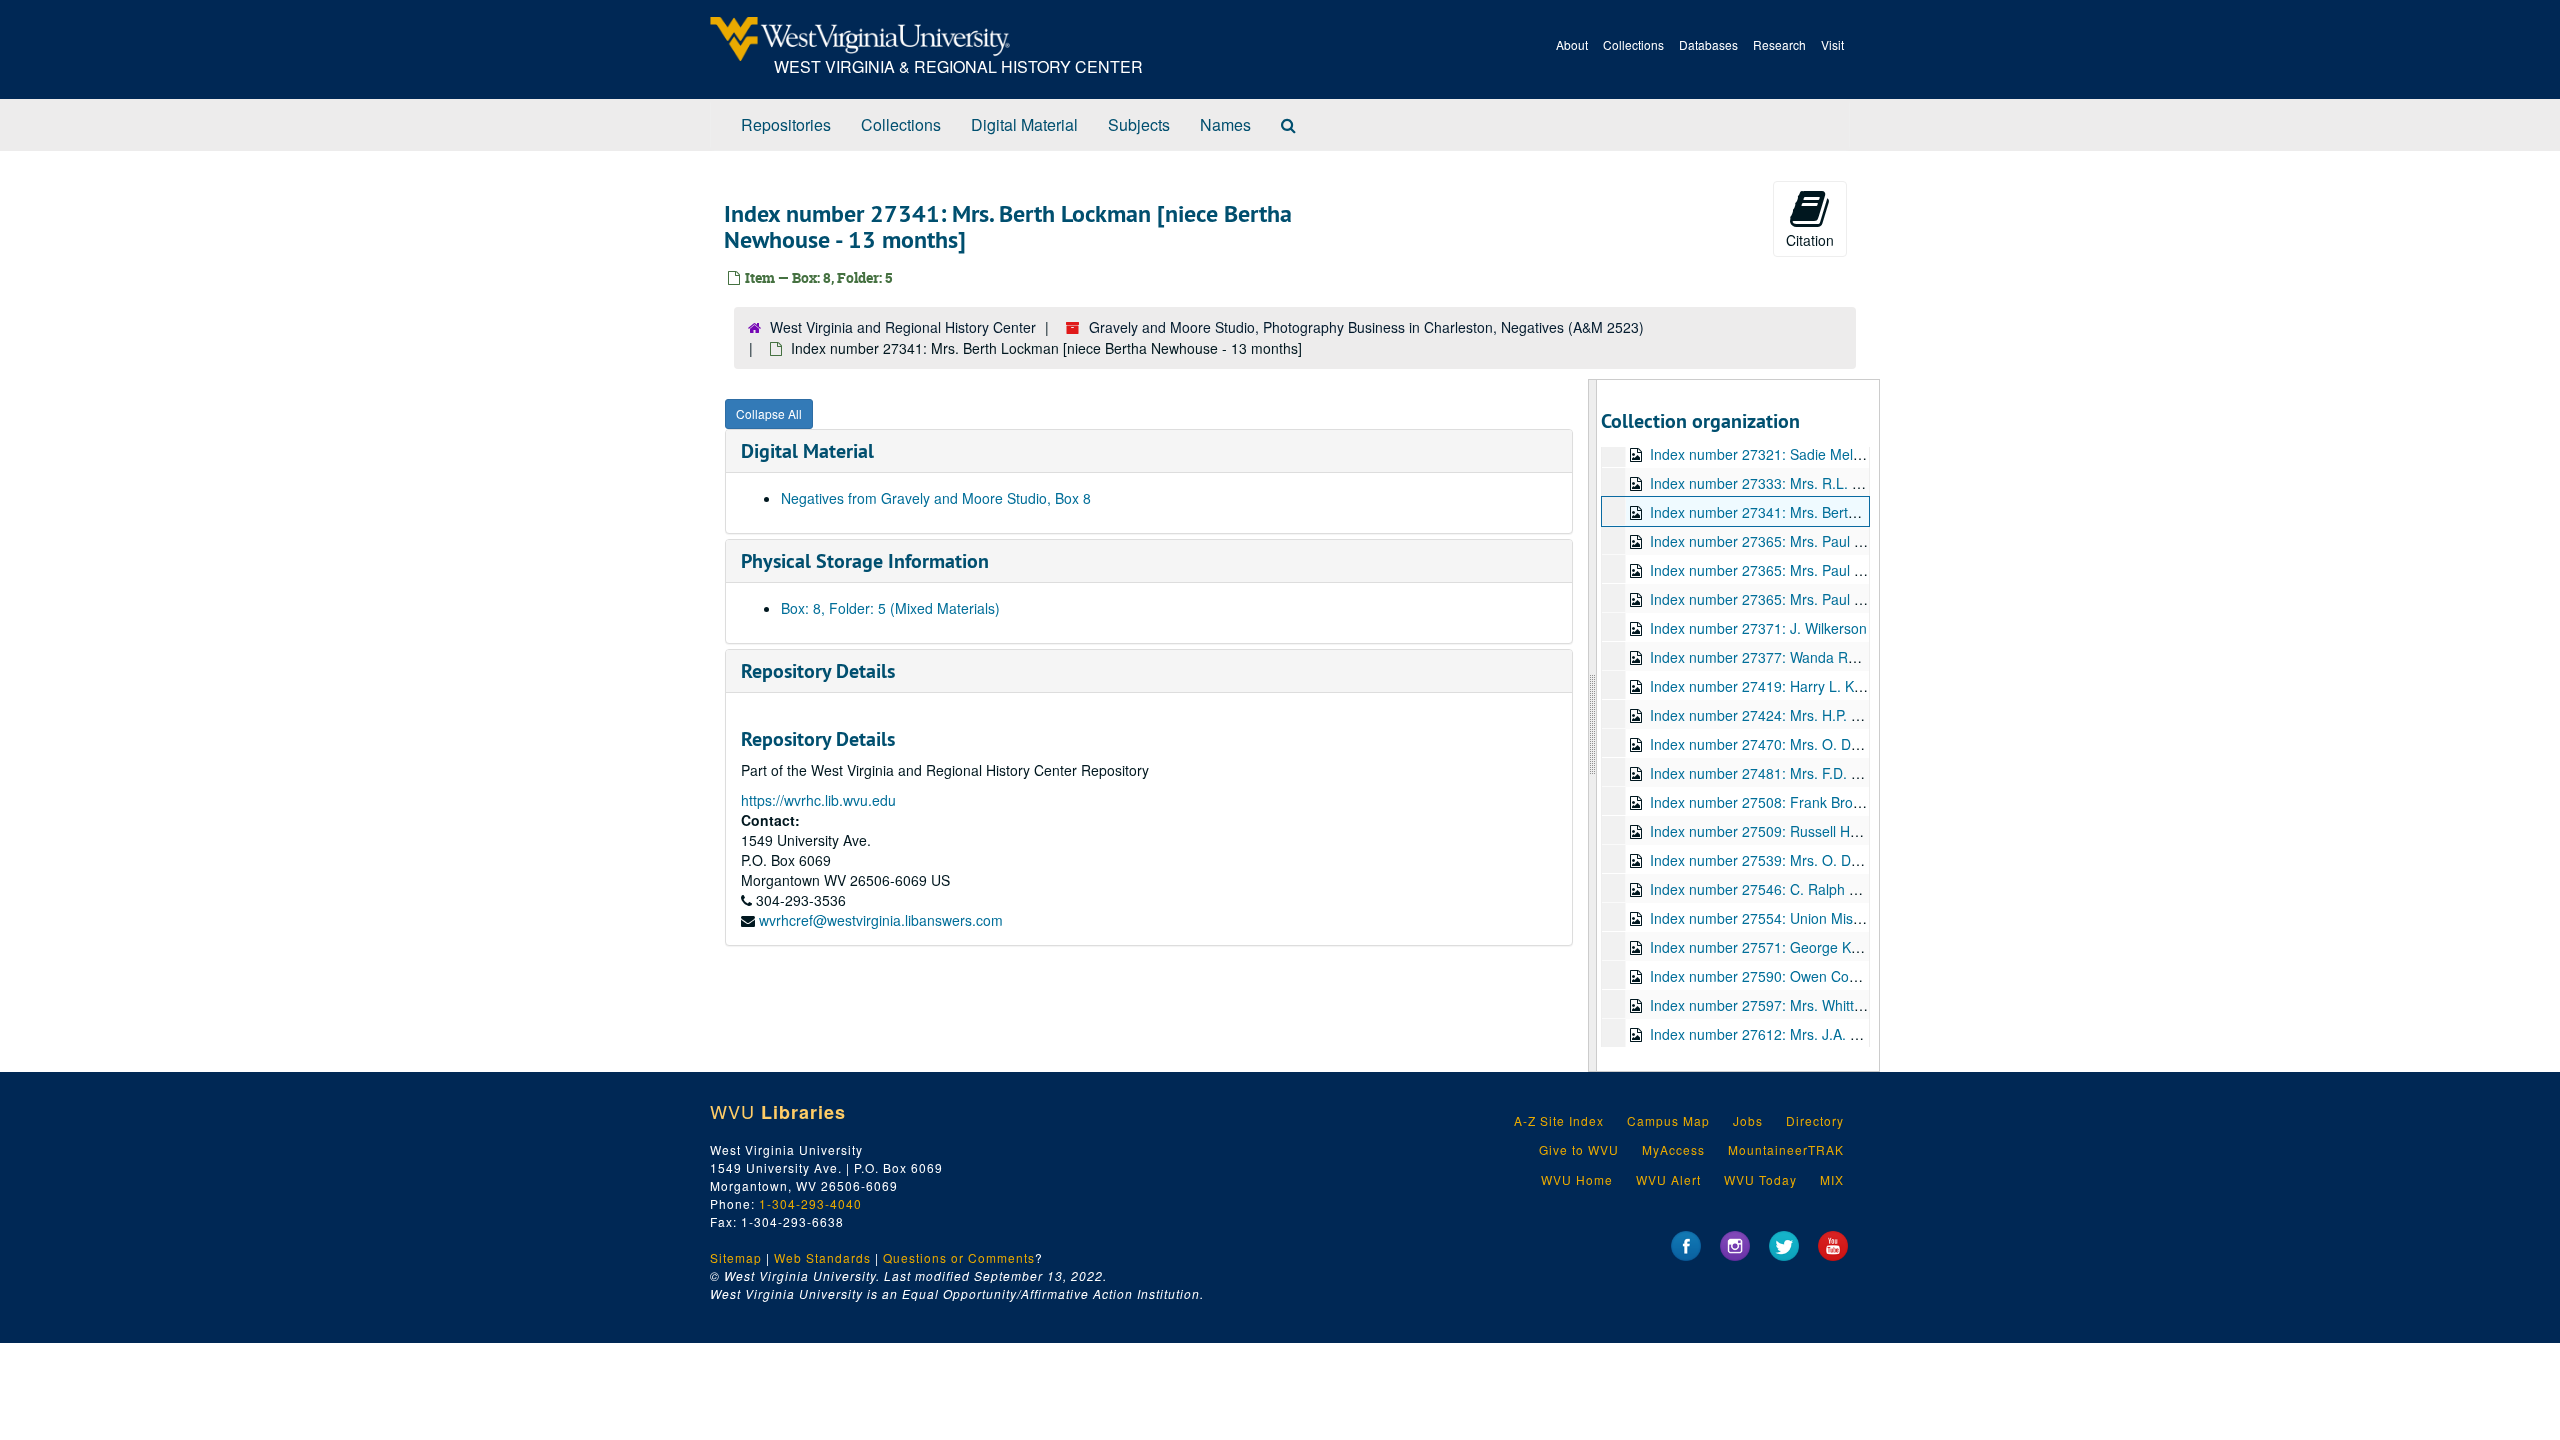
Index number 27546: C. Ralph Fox (1761, 889)
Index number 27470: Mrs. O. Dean (1762, 744)
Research (1779, 44)
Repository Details (818, 671)
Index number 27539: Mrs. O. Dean (1762, 860)
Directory (1815, 1120)
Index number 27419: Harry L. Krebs (1766, 686)
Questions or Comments (959, 1257)
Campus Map (1668, 1120)
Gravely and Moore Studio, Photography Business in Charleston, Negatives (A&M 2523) (1366, 327)
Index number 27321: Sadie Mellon (1761, 454)
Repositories (786, 124)
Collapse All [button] (769, 413)
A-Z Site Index (1559, 1120)
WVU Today (1760, 1179)
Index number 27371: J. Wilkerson (1758, 628)
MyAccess (1673, 1149)
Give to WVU (1579, 1149)
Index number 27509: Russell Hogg (1762, 831)
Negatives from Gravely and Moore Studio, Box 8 (936, 498)
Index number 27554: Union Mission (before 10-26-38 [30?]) (1841, 918)
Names (1225, 124)
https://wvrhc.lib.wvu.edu (818, 800)
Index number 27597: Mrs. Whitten (1760, 1005)
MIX (1832, 1179)
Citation (1810, 240)
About (1572, 44)
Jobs (1748, 1120)
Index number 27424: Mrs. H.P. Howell (1771, 715)
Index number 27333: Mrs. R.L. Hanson (1775, 483)
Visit (1832, 44)
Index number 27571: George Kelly (1761, 947)
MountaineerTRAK (1786, 1149)
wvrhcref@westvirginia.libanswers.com (881, 920)
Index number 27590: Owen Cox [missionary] (1793, 976)
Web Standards (822, 1257)
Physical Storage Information (865, 561)
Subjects (1139, 124)
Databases (1708, 44)
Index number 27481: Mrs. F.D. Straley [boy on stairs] (1819, 773)
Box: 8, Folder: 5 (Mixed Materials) (890, 608)
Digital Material (1024, 124)
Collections (1633, 44)
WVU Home (1577, 1179)
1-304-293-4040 (810, 1203)
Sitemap (736, 1257)
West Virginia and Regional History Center (903, 327)
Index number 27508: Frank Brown (1760, 802)
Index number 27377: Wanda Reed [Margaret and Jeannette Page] (1862, 657)
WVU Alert (1668, 1179)
